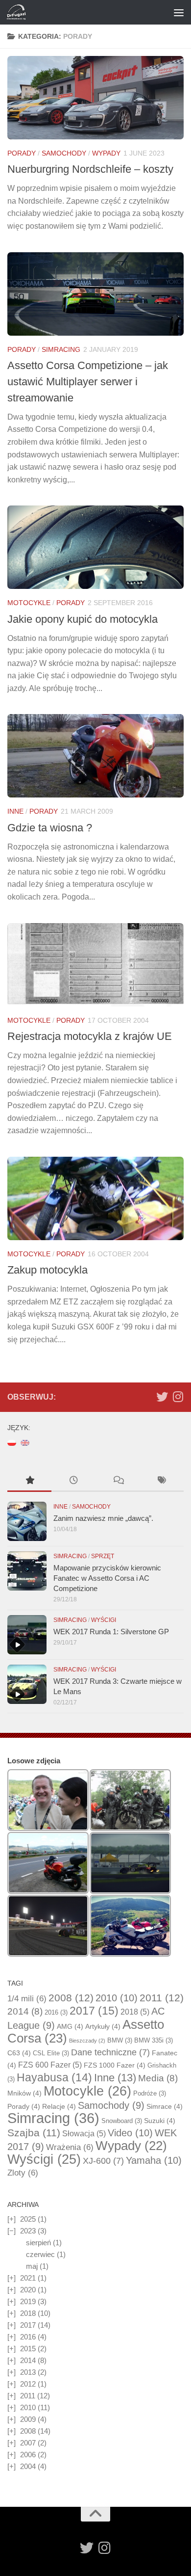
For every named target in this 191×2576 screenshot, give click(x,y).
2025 (28, 2219)
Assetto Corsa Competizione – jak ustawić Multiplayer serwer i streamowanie (88, 382)
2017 (94, 2011)
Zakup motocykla (48, 1270)
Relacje (59, 2106)
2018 (135, 2012)
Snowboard (122, 2121)
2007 (28, 2443)
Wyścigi (104, 1620)
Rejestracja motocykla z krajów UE (90, 1036)
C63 (19, 2053)
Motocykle (29, 603)
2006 (28, 2455)
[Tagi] (162, 1481)
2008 (71, 1998)
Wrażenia (70, 2147)
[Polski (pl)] (12, 1442)
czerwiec (40, 2254)
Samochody (64, 153)
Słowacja (84, 2134)
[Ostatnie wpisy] (73, 1481)
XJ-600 (103, 2161)
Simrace (165, 2106)
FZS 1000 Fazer (115, 2065)
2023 (28, 2231)
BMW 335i (154, 2040)
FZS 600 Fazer (50, 2065)
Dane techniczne (110, 2052)
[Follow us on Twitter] (162, 1397)
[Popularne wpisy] (29, 1481)
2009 (28, 2419)
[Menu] (179, 12)
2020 (28, 2290)
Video (130, 2133)
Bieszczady (87, 2041)
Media (158, 2078)
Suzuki (160, 2121)
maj (32, 2266)
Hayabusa (54, 2077)
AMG (70, 2026)
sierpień (38, 2243)
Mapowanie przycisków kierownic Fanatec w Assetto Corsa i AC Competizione (107, 1578)
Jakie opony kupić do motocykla (83, 619)
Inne (15, 811)
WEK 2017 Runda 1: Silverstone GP (111, 1632)
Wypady (106, 153)
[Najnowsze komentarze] (118, 1481)
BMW (120, 2040)
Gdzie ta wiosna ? (50, 828)
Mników (24, 2093)
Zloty (23, 2173)
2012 (28, 2384)
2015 (28, 2349)
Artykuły (103, 2026)
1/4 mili (27, 1999)
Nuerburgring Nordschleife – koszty (90, 169)
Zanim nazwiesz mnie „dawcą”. (103, 1518)
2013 (28, 2372)
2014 (25, 2011)
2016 (56, 2012)
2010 (117, 1998)
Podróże (150, 2093)
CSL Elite (51, 2053)
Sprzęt (103, 1556)
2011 (162, 1998)
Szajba (34, 2133)
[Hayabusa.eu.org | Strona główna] (19, 12)
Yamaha (154, 2160)
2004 (28, 2466)
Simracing (61, 349)
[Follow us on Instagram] (178, 1397)
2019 (28, 2301)
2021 (28, 2278)
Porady (22, 153)
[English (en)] (25, 1442)
